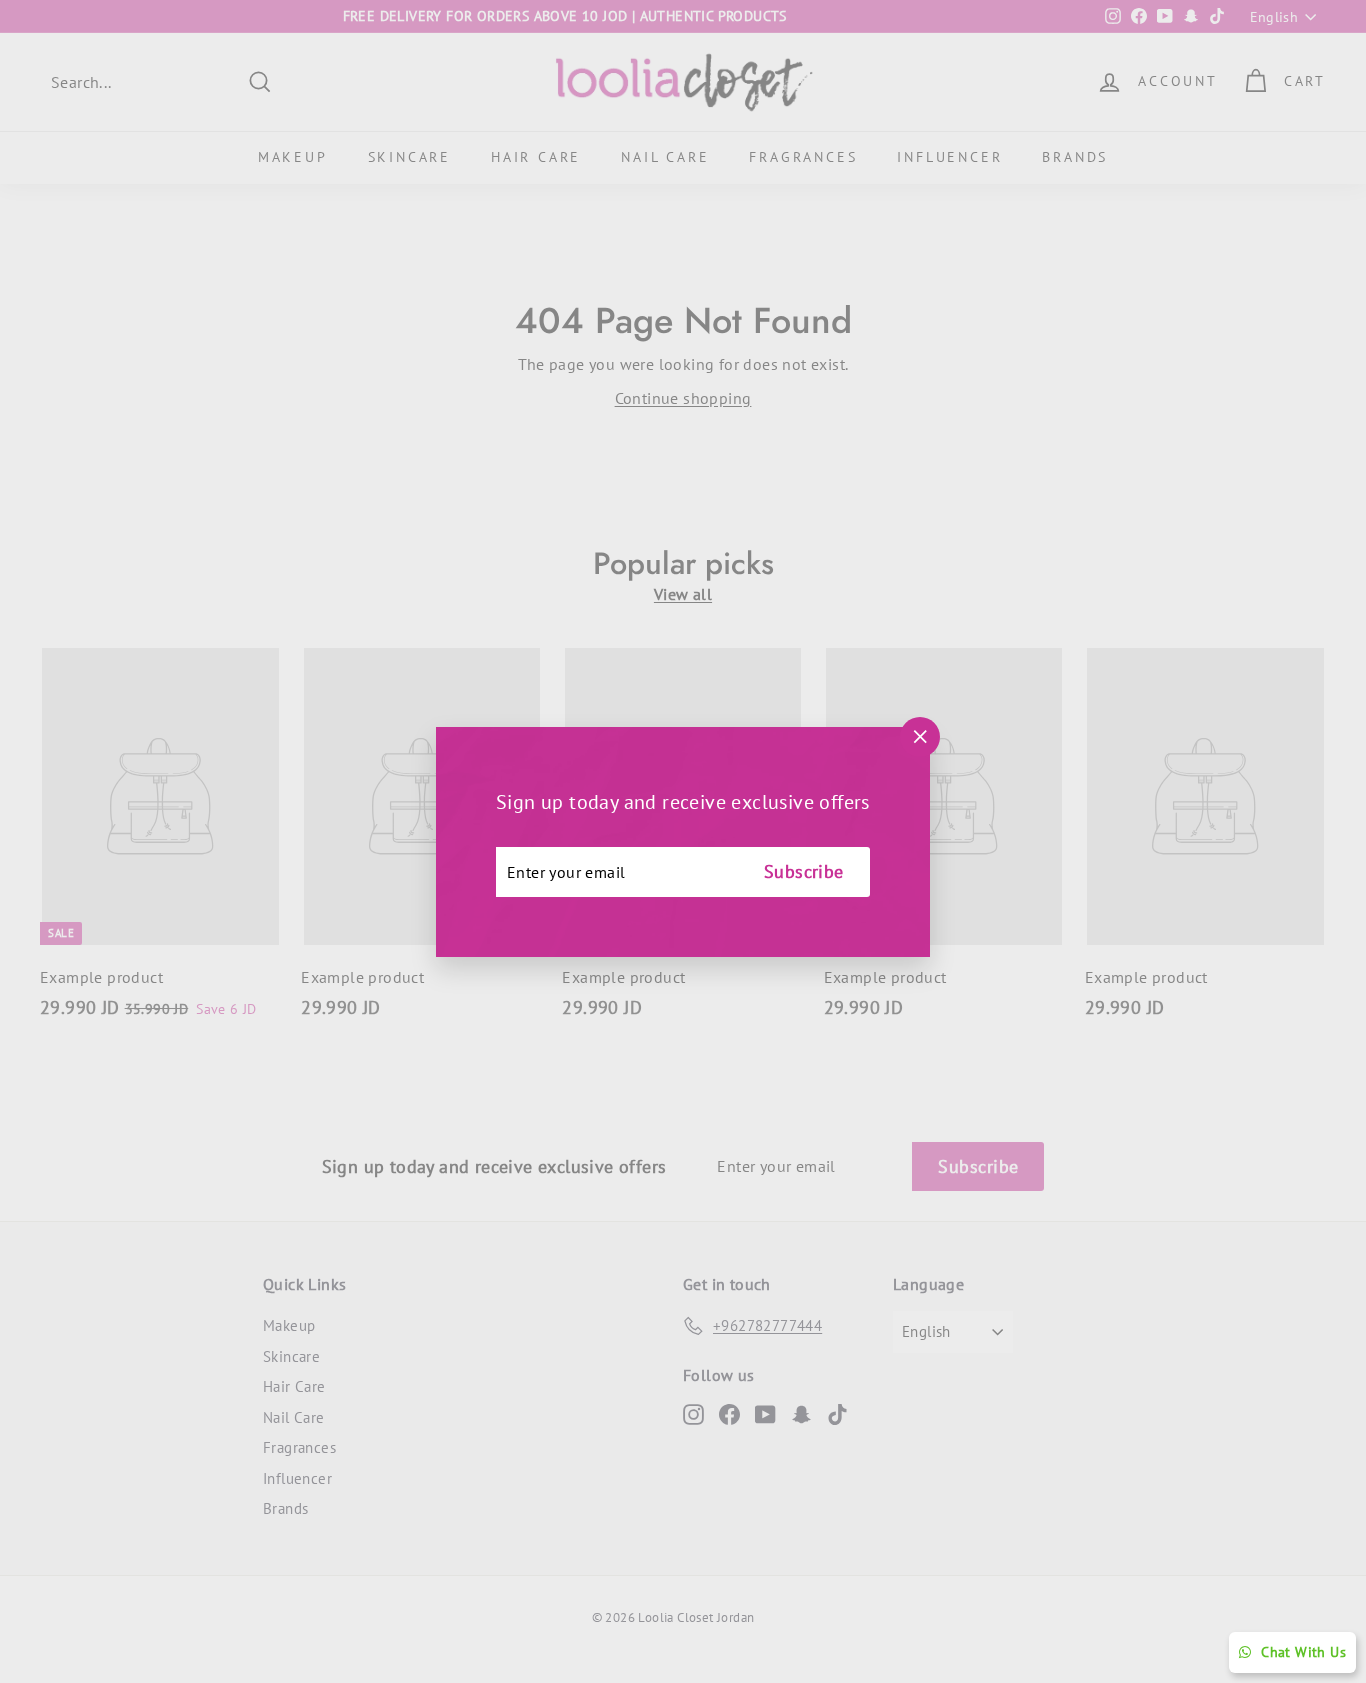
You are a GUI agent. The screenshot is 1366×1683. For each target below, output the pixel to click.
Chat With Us (1303, 1652)
